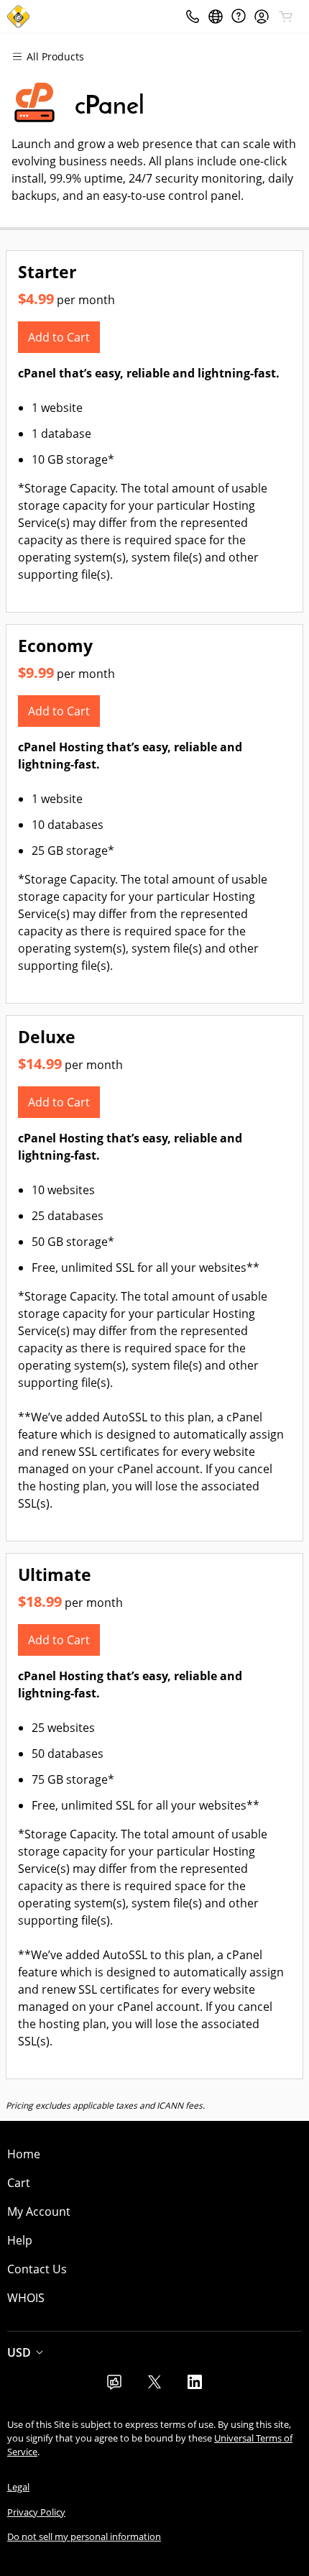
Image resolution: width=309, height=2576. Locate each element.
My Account (39, 2211)
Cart (19, 2183)
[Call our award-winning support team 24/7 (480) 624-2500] (239, 16)
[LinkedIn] (195, 2386)
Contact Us (37, 2269)
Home (24, 2154)
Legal (18, 2487)
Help (20, 2240)
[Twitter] (154, 2386)
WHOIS (26, 2298)
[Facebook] (114, 2386)
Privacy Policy (36, 2512)
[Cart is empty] (286, 17)
